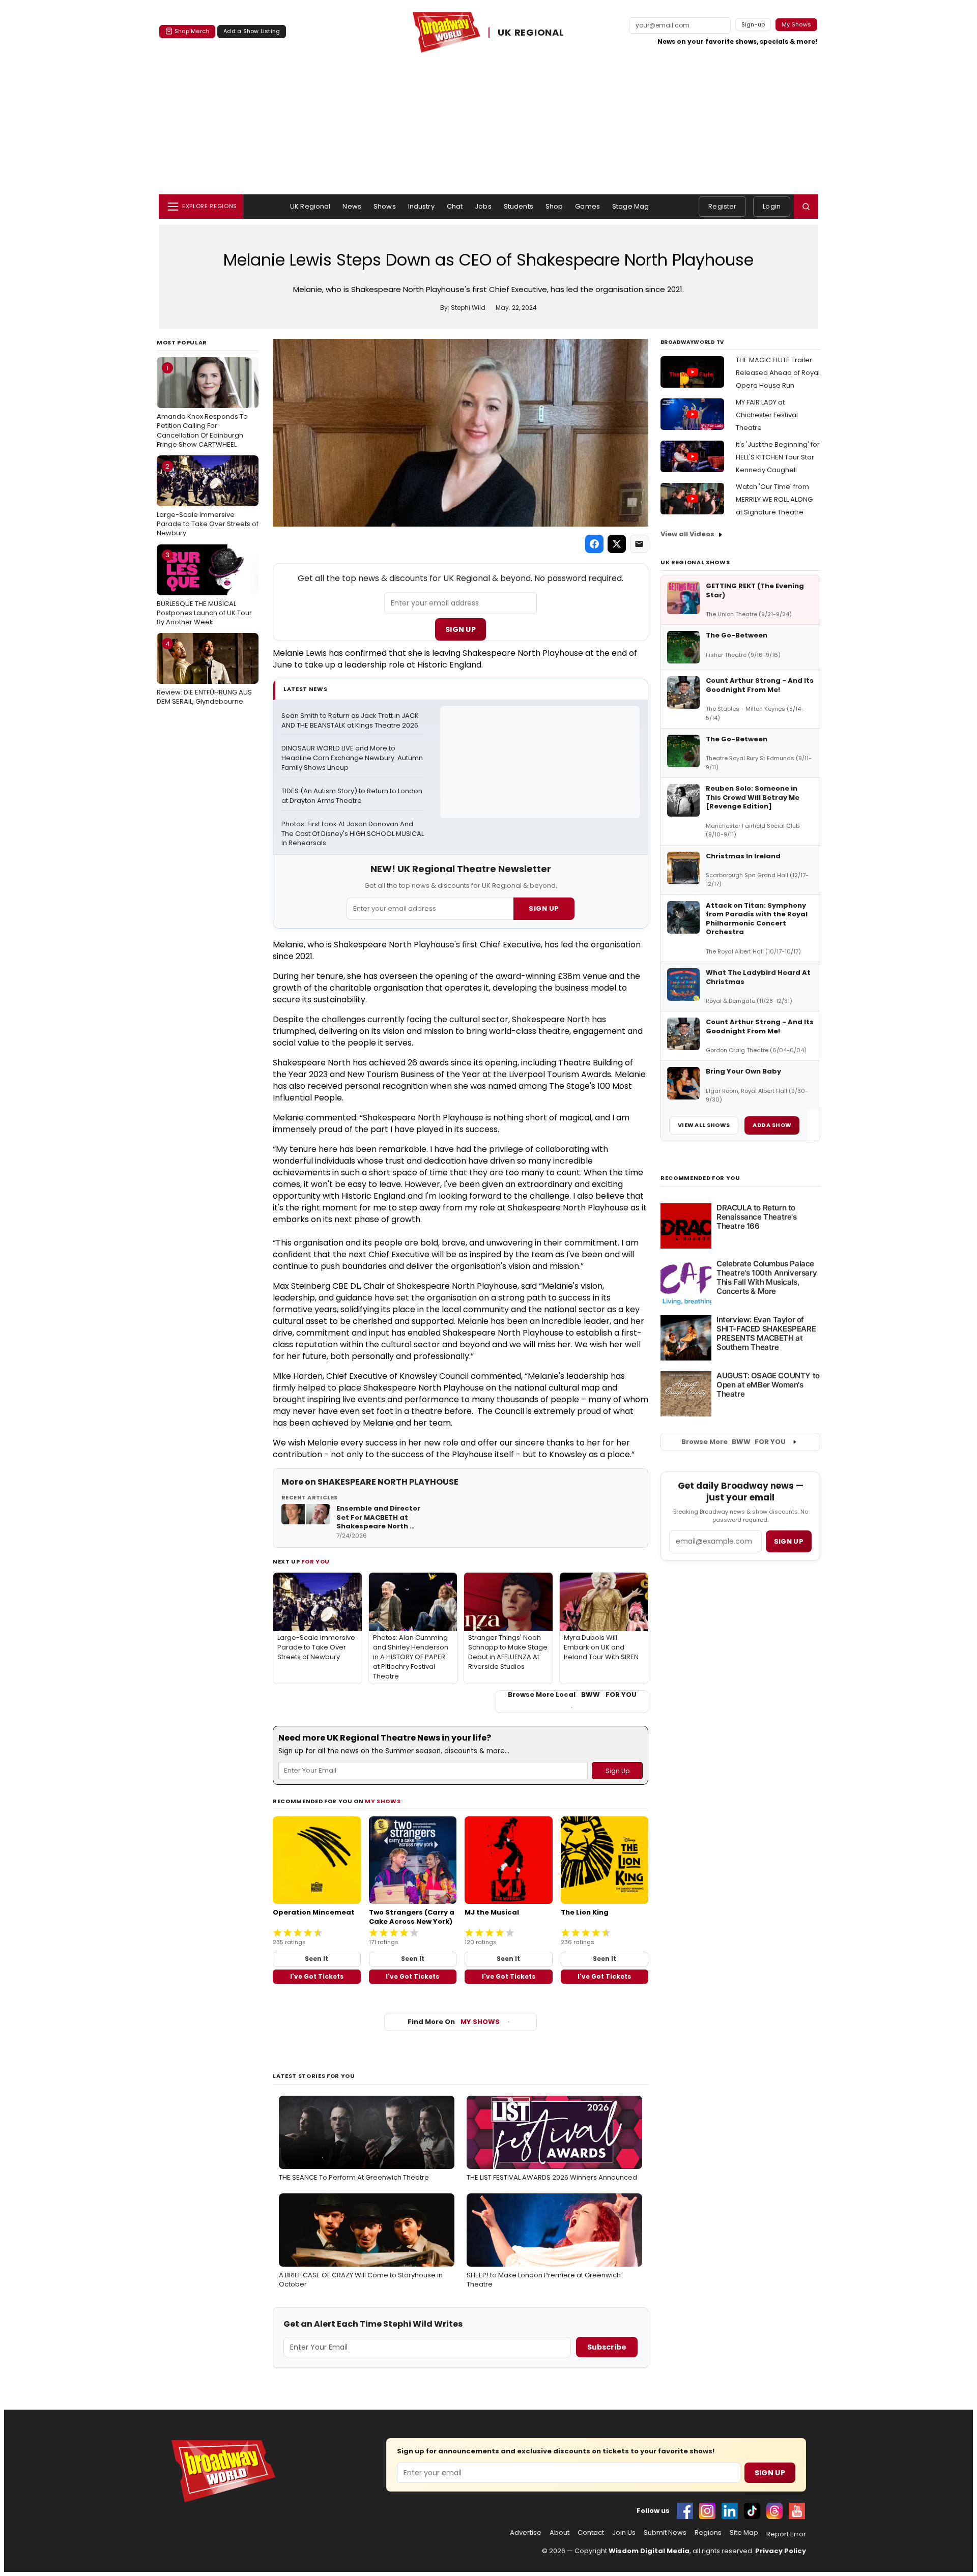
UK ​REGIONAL (531, 32)
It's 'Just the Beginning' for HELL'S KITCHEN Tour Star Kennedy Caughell (778, 457)
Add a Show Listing (252, 31)
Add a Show (772, 1125)
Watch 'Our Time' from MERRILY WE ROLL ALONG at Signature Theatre (774, 499)
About (559, 2533)
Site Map (744, 2533)
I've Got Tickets (317, 1976)
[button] (806, 207)
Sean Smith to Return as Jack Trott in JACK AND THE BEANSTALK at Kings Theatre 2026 (351, 721)
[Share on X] (617, 544)
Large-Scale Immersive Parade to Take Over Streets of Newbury (208, 500)
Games (587, 206)
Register (722, 206)
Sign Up (461, 629)
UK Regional (310, 206)
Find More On (454, 2022)
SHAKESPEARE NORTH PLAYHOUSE (388, 1482)
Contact (591, 2533)
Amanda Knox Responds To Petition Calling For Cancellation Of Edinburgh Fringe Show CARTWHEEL (202, 406)
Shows (385, 206)
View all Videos (687, 534)
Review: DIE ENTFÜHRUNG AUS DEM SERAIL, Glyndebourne (204, 673)
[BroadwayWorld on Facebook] (685, 2511)
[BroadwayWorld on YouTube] (797, 2511)
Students (519, 206)
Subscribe (607, 2347)
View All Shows (704, 1125)
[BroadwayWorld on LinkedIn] (730, 2511)
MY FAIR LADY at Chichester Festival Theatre (767, 415)
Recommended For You (700, 1178)
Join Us (624, 2533)
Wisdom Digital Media (649, 2551)
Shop (554, 206)
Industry (421, 206)
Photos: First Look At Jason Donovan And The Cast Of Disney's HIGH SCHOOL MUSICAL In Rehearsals (353, 834)
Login (772, 206)
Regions (708, 2533)
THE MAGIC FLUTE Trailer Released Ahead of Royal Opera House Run (778, 373)
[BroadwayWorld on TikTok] (752, 2511)
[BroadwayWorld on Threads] (774, 2511)
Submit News (665, 2533)
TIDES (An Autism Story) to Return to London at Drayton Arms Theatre (353, 796)
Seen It (317, 1959)
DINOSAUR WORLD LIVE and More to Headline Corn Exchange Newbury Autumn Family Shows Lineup (353, 758)
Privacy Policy (781, 2551)
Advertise (526, 2533)
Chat (455, 206)
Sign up (789, 1541)
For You (315, 1561)
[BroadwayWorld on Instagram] (707, 2511)
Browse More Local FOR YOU (572, 1695)
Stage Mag (630, 206)
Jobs (483, 206)
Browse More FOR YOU (734, 1442)
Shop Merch (192, 31)
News (352, 206)
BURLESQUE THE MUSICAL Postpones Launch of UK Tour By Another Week (204, 588)
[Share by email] (639, 544)
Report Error (786, 2534)
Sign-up (753, 24)
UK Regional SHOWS (695, 562)
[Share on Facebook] (594, 544)
